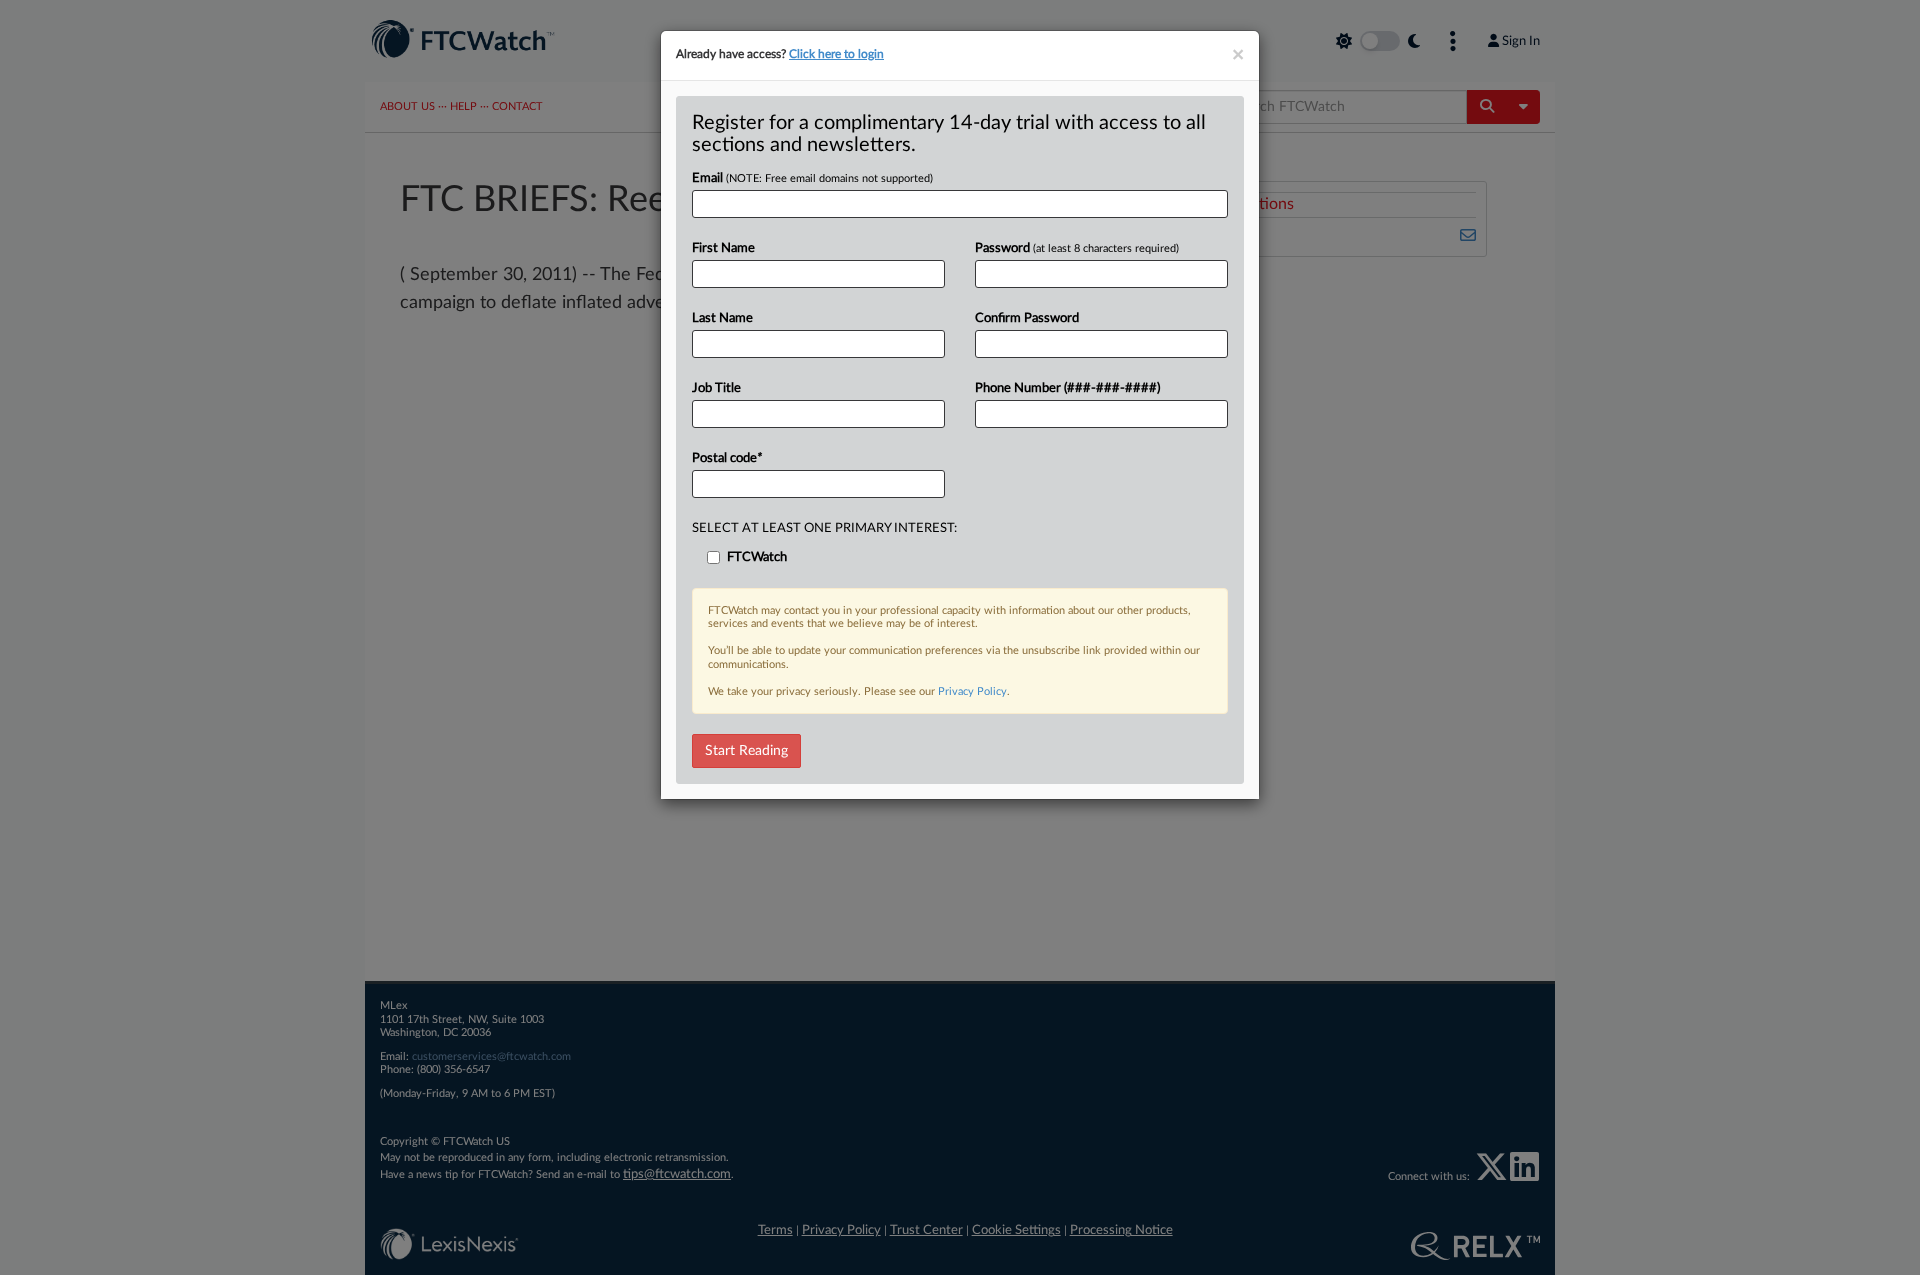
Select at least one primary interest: (824, 528)
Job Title (716, 388)
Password (1077, 248)
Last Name (722, 318)
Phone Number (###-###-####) (1067, 388)
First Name (723, 248)
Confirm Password (1027, 318)
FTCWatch (757, 557)
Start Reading (746, 751)
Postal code (727, 458)
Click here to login (836, 54)
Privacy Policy (972, 691)
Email (812, 178)
